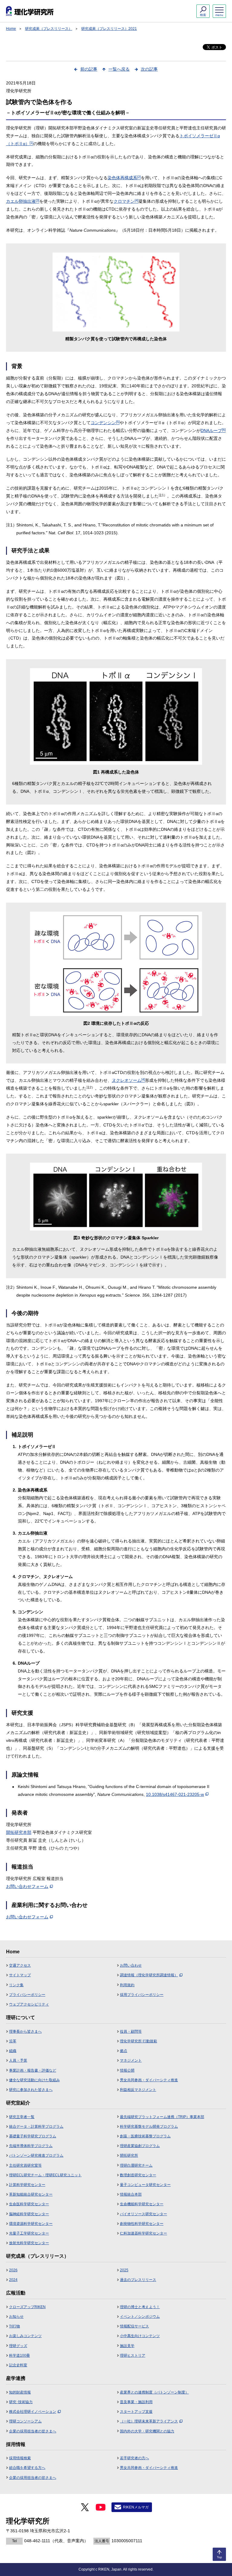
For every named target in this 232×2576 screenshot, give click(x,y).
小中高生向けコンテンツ (140, 2336)
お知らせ (16, 2317)
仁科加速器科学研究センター (143, 2233)
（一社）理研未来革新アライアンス (149, 2421)
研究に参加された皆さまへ (31, 2090)
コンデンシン (105, 423)
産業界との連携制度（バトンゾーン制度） (154, 2392)
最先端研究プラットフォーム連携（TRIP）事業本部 (162, 2117)
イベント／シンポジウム (140, 2317)
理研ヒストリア (133, 2355)
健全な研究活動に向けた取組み (34, 2080)
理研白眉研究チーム (136, 2165)
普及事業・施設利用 (136, 2402)
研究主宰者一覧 (22, 2117)
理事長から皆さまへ (25, 2031)
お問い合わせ (131, 1965)
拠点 (124, 2051)
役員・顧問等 (131, 2031)
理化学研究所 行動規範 (139, 2041)
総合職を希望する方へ (27, 2468)
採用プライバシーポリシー (142, 1995)
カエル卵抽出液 (23, 201)
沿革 (13, 2041)
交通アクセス (20, 1965)
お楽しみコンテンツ (25, 2336)
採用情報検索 (20, 2458)
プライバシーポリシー (27, 1995)
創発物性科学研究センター (142, 2224)
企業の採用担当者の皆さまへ (33, 2431)
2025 (124, 2270)
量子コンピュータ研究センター (145, 2185)
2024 (13, 2280)
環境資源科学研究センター (31, 2224)
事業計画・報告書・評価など (33, 2070)
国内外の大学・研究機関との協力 (147, 2431)
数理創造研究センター (138, 2175)
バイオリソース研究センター (143, 2214)
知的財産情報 (20, 2392)
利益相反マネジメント (138, 2090)
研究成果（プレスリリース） (49, 29)
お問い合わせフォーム (27, 1886)
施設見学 (127, 2346)
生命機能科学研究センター (142, 2204)
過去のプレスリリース (138, 2280)
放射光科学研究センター (29, 2243)
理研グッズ (18, 2346)
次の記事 (149, 69)
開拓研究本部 (19, 1832)
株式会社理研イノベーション (33, 2412)
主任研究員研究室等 (25, 2165)
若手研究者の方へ (134, 2458)
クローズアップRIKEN (27, 2307)
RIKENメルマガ (136, 2507)
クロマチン (126, 201)
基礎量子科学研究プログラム (33, 2136)
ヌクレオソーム (128, 1080)
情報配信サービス (134, 2326)
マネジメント (131, 2060)
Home (11, 29)
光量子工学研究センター (29, 2233)
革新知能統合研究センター (31, 2194)
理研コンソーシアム (25, 2421)
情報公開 (127, 2070)
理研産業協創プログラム (140, 2146)
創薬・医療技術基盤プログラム (145, 2136)
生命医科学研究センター (29, 2204)
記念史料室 (18, 2365)
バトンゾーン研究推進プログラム (36, 2155)
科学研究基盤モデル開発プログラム (149, 2127)
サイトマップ (20, 1975)
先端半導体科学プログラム (31, 2146)
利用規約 (127, 1985)
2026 (13, 2270)
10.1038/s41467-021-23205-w (175, 1794)
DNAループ (213, 430)
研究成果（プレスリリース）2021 (109, 29)
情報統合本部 (131, 2194)
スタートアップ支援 (136, 2412)
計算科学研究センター (27, 2185)
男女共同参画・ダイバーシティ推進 (149, 2080)
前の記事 (89, 69)
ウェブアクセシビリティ (29, 2004)
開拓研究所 (129, 2155)
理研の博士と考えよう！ (140, 2307)
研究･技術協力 (21, 2402)
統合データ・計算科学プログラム (36, 2127)
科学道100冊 (19, 2355)
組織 (13, 2051)
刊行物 (14, 2326)
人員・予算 (18, 2060)
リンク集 (16, 1985)
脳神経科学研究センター (29, 2214)
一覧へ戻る (119, 69)
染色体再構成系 (124, 178)
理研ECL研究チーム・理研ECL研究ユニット (45, 2175)
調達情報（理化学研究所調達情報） (149, 1975)
